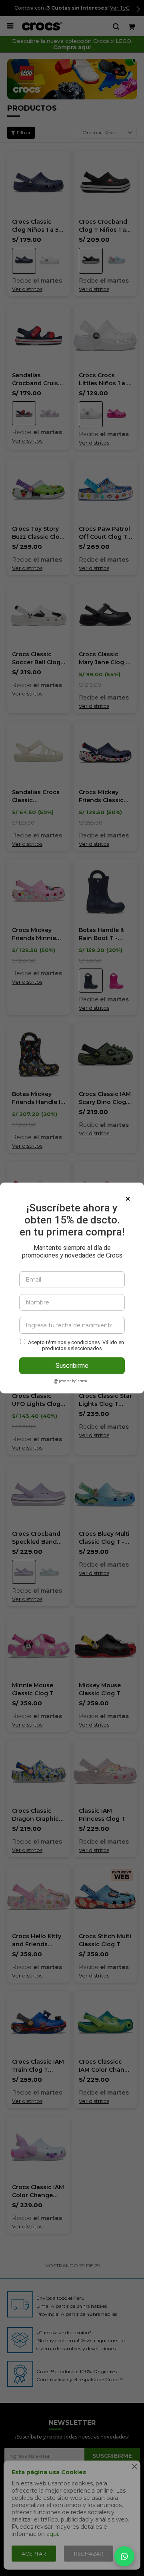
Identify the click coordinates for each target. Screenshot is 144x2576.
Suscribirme (72, 1366)
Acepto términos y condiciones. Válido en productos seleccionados (76, 1345)
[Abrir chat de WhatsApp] (124, 2556)
